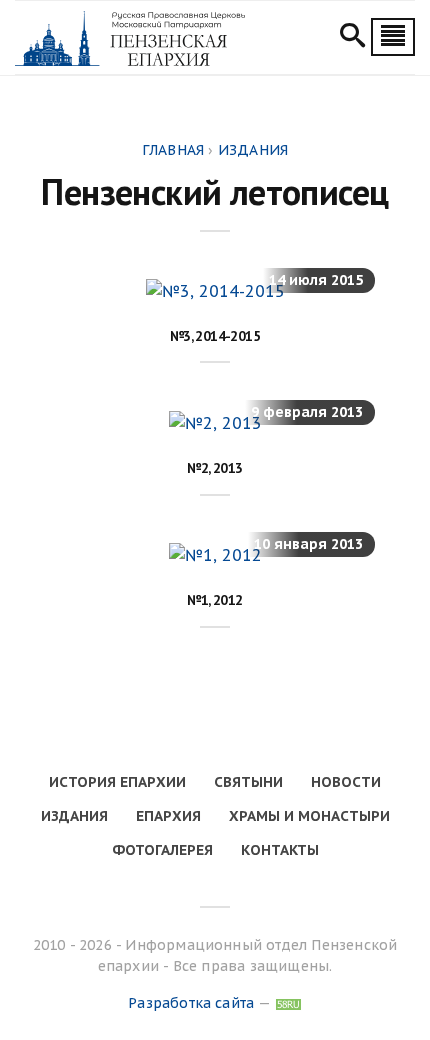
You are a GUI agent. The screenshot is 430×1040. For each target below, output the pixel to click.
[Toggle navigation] (393, 37)
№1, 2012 (214, 600)
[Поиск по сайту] (352, 38)
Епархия (168, 816)
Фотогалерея (162, 850)
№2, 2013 (214, 468)
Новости (346, 782)
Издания (74, 816)
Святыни (248, 782)
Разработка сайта (191, 1003)
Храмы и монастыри (309, 816)
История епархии (117, 782)
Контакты (280, 850)
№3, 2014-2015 (215, 336)
